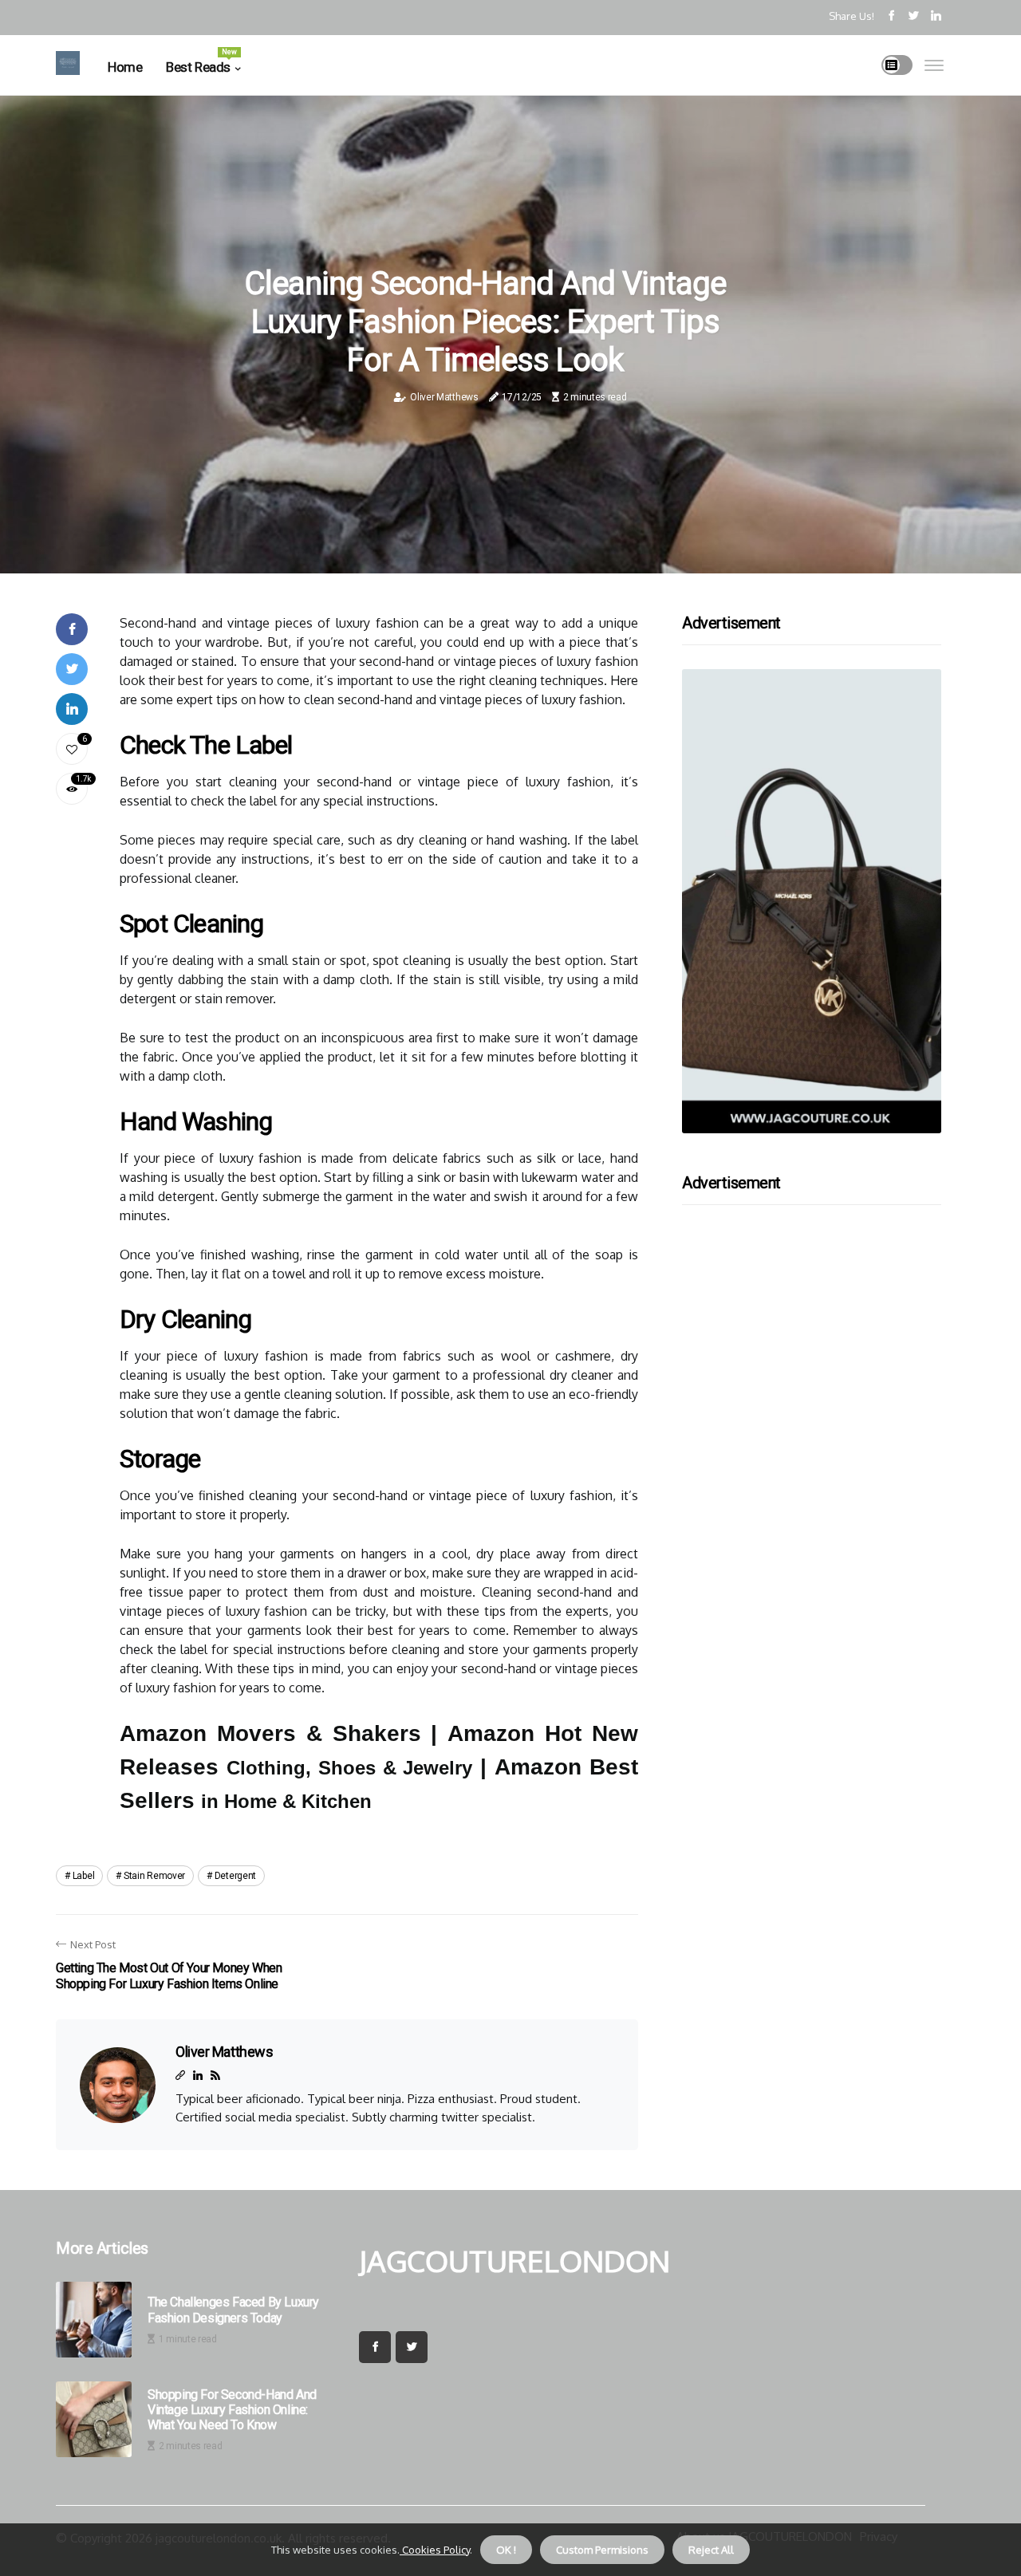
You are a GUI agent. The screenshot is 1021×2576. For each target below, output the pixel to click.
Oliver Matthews (444, 397)
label (84, 1876)
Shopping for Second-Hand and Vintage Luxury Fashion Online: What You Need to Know (232, 2410)
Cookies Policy (435, 2550)
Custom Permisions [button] (602, 2550)
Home (125, 67)
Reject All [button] (711, 2550)
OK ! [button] (506, 2550)
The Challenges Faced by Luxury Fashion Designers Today (233, 2310)
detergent (235, 1876)
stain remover (154, 1876)
